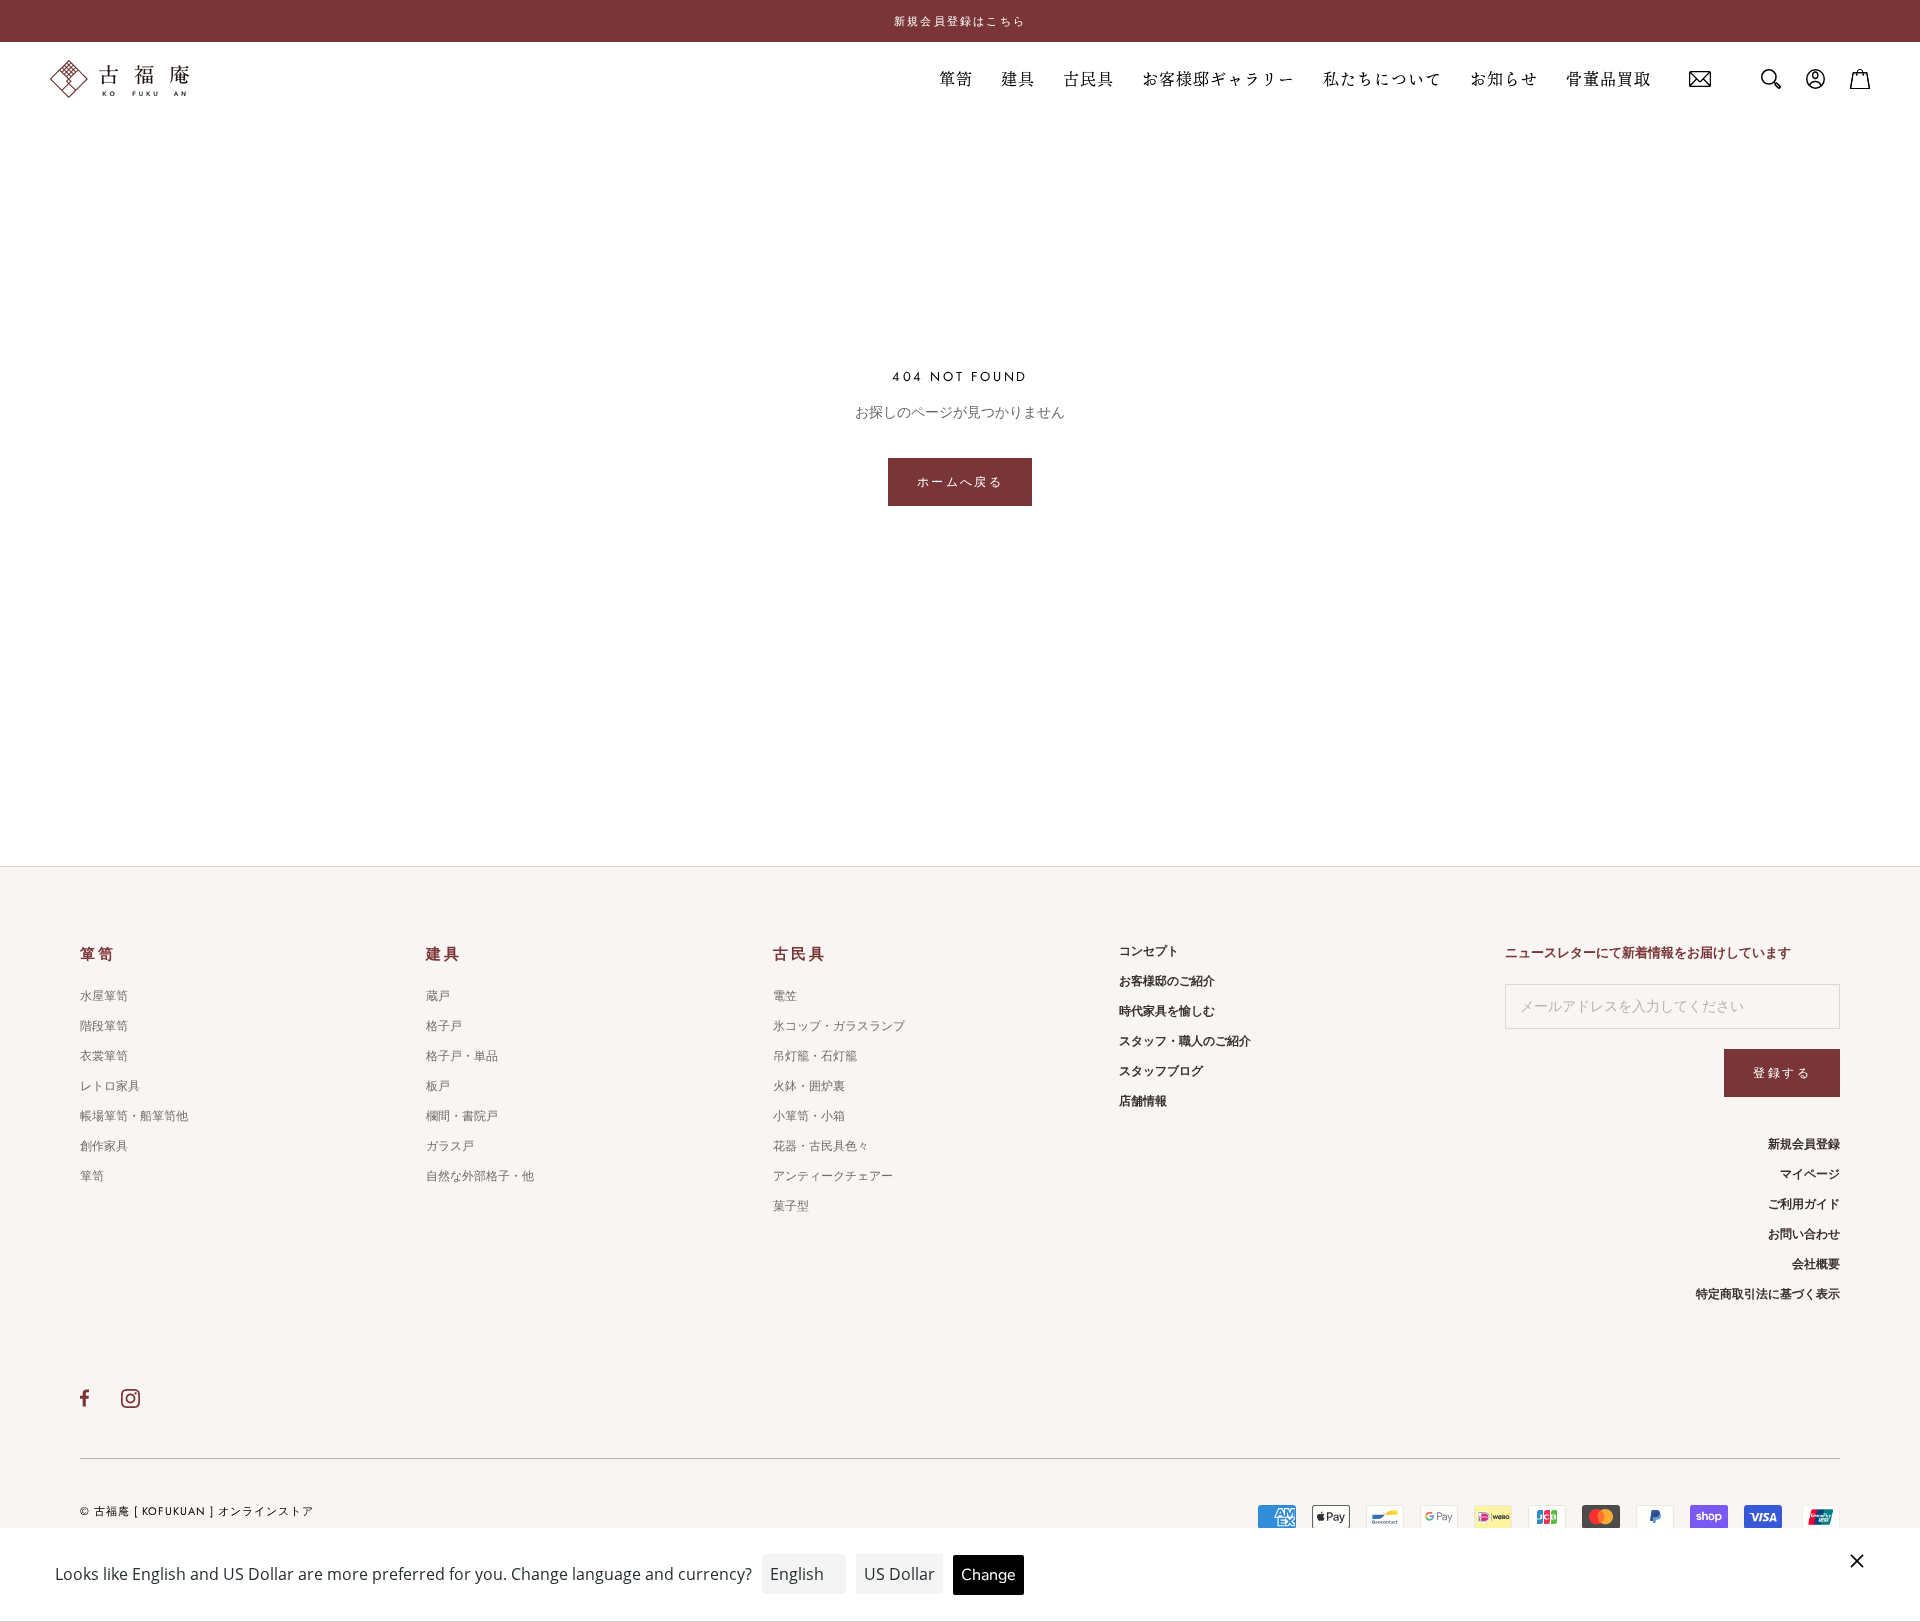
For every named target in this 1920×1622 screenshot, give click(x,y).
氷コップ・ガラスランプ (839, 1026)
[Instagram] (130, 1398)
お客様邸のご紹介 (1167, 981)
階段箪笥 (104, 1026)
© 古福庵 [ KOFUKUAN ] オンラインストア (197, 1511)
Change (988, 1575)
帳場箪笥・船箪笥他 (134, 1116)
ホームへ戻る (960, 482)
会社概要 (1816, 1264)
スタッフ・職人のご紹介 (1185, 1041)
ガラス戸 (450, 1146)
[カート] (1860, 79)
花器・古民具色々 (821, 1146)
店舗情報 (1143, 1101)
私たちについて (1382, 79)
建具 (1018, 79)
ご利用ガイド (1804, 1204)
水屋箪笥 (104, 996)
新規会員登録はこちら (960, 21)
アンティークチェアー (833, 1176)
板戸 (438, 1086)
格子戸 (444, 1026)
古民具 (1088, 79)
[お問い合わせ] (1700, 79)
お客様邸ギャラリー (1218, 79)
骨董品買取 (1608, 79)
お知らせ (1504, 79)
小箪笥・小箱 (809, 1116)
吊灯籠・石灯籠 (815, 1056)
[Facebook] (84, 1398)
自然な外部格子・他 (480, 1176)
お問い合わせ (1804, 1234)
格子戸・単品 (462, 1056)
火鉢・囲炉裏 (809, 1086)
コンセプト (1149, 951)
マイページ (1810, 1174)
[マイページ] (1816, 79)
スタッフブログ (1161, 1071)
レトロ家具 (110, 1086)
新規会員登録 (1804, 1144)
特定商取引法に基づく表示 (1768, 1294)
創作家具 (104, 1146)
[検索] (1771, 79)
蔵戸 (438, 996)
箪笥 (956, 79)
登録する (1782, 1073)
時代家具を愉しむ (1167, 1011)
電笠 (785, 996)
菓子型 (791, 1206)
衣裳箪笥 (104, 1056)
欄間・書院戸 (462, 1116)
